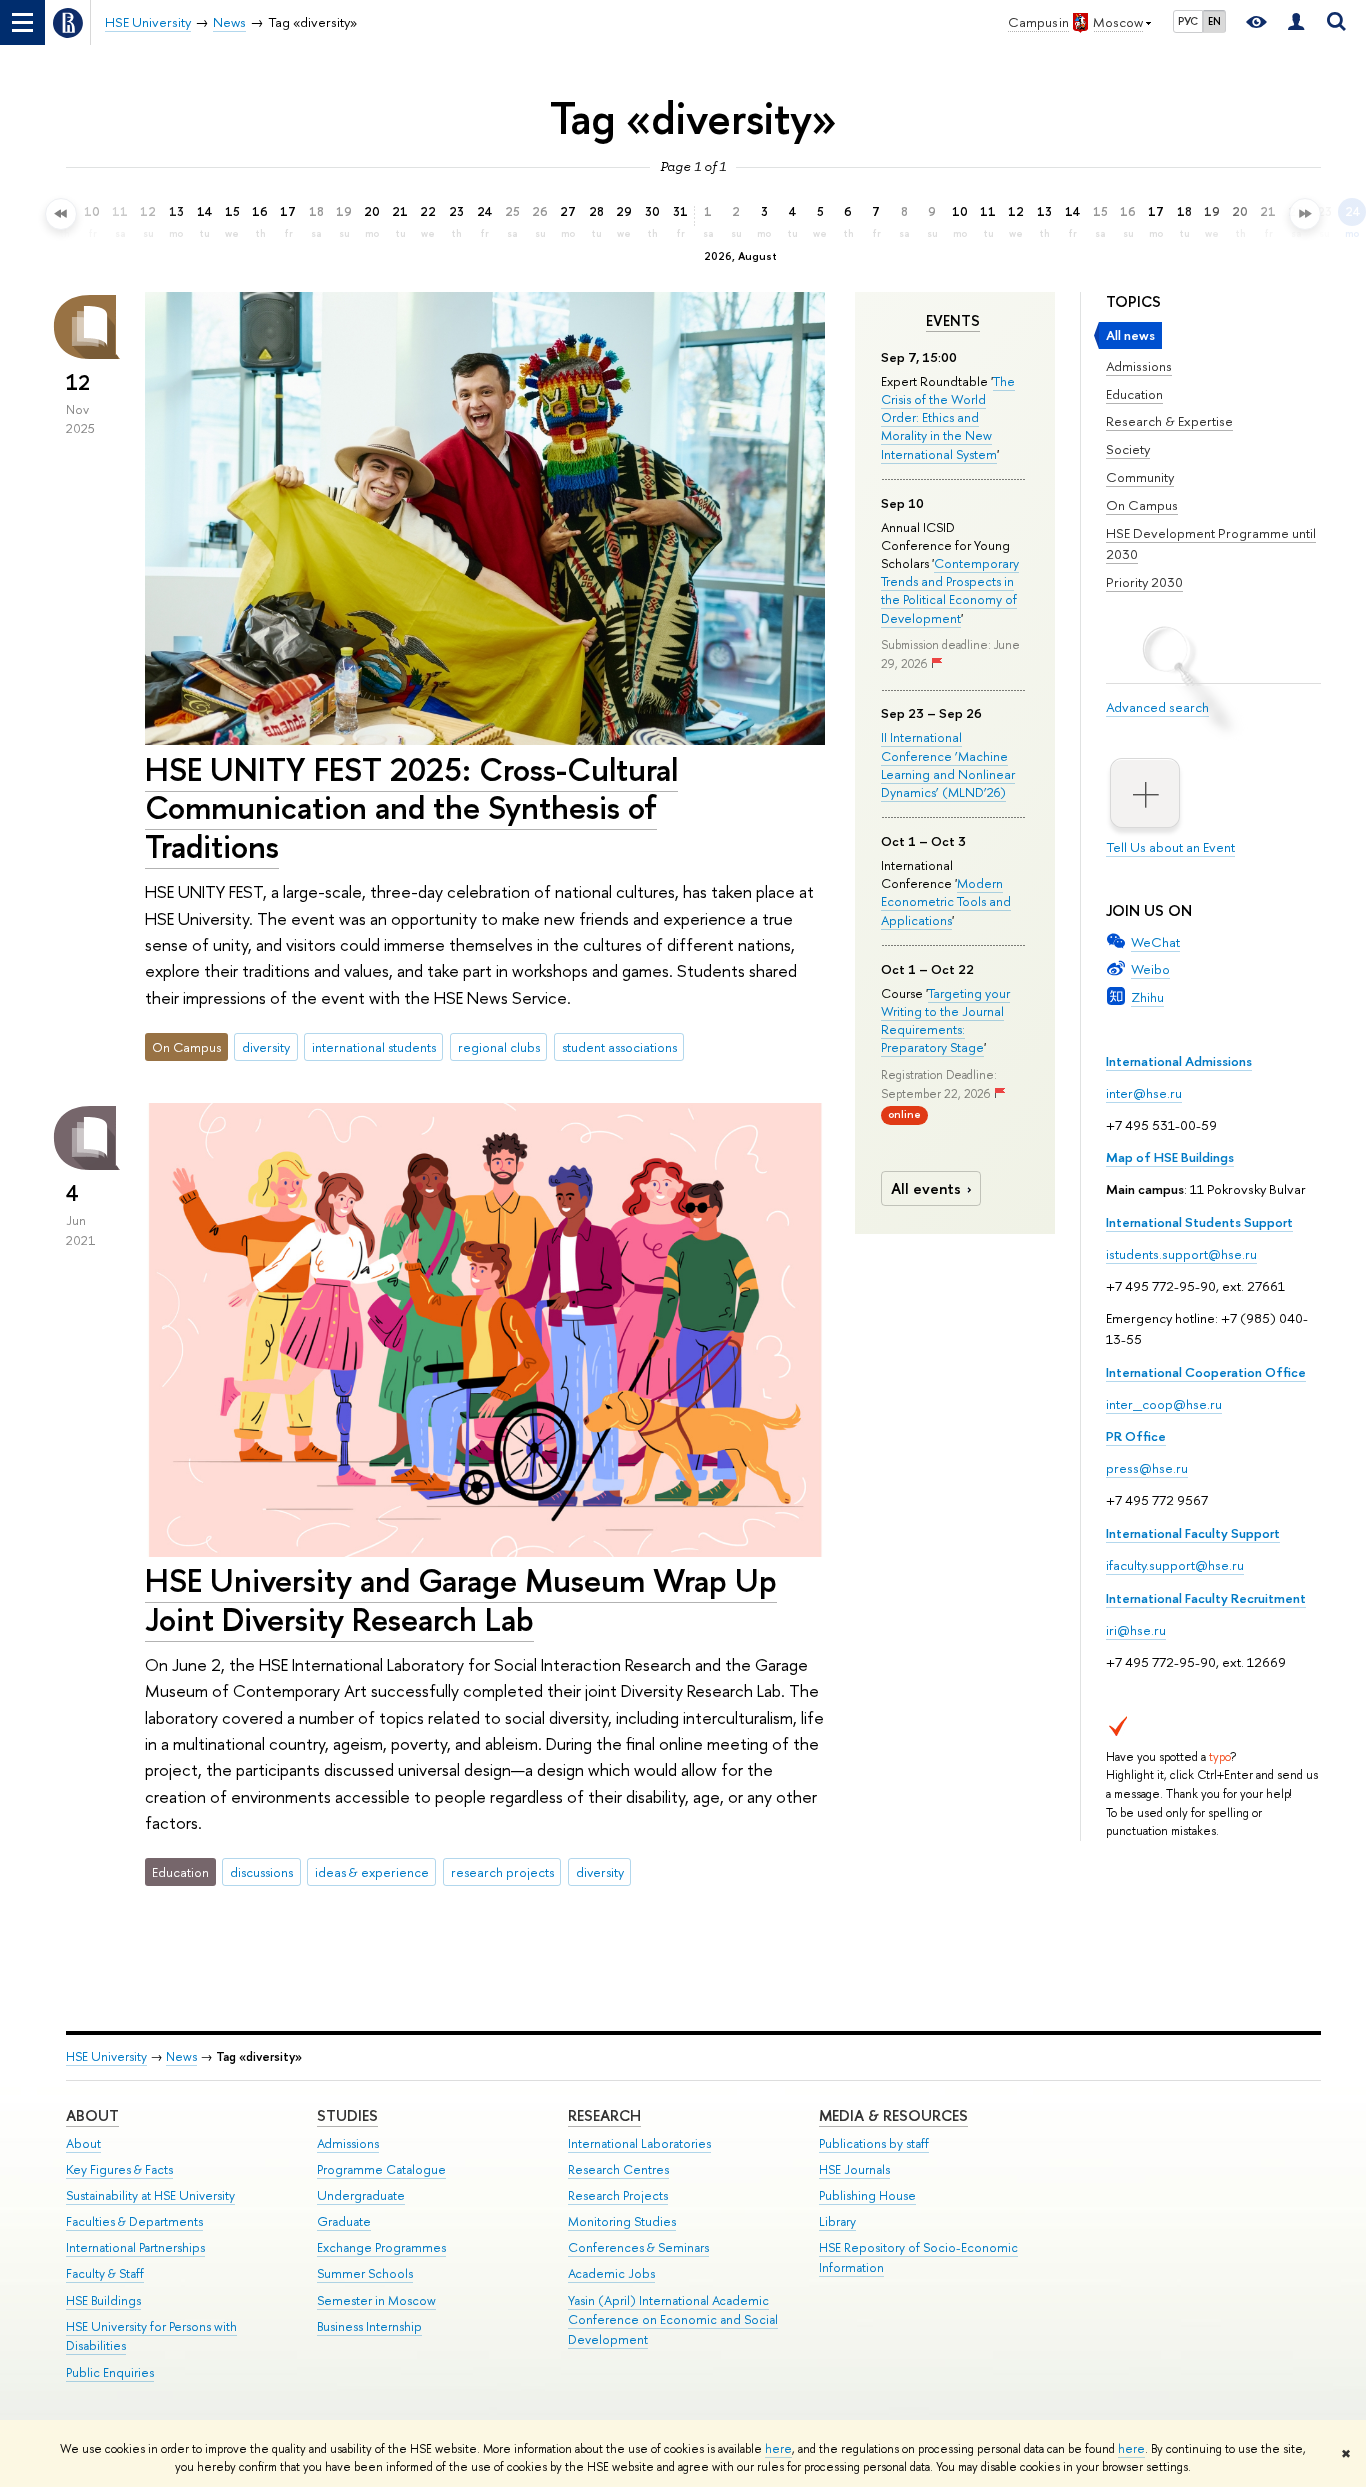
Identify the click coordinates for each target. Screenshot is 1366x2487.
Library (837, 2221)
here (778, 2449)
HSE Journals (854, 2169)
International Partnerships (135, 2247)
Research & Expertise (1169, 421)
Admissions (1139, 366)
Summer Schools (365, 2273)
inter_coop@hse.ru (1164, 1404)
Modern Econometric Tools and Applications (946, 901)
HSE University (106, 2056)
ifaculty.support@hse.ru (1175, 1565)
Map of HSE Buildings (1170, 1157)
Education (1134, 394)
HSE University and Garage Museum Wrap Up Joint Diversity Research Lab (461, 1599)
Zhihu (1147, 997)
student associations (619, 1047)
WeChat (1155, 942)
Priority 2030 (1144, 582)
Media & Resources (893, 2115)
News (181, 2056)
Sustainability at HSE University (150, 2195)
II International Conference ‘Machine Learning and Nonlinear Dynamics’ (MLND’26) (948, 764)
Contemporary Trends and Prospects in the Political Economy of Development (950, 590)
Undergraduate (361, 2195)
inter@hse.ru (1144, 1093)
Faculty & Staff (105, 2273)
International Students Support (1199, 1222)
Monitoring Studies (622, 2221)
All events (926, 1188)
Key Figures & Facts (119, 2169)
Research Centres (618, 2169)
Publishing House (867, 2195)
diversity (266, 1047)
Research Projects (618, 2195)
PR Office (1136, 1436)
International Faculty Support (1193, 1533)
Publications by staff (874, 2143)
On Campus (1142, 505)
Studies (347, 2115)
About (92, 2115)
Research (604, 2115)
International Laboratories (639, 2143)
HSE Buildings (103, 2300)
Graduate (344, 2221)
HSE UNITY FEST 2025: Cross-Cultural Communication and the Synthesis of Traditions (411, 808)
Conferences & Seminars (638, 2247)
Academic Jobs (611, 2273)
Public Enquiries (110, 2372)
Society (1128, 449)
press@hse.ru (1147, 1468)
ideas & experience (372, 1872)
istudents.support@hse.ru (1181, 1254)
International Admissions (1179, 1061)
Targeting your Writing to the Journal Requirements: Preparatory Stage (945, 1020)
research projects (502, 1872)
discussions (261, 1872)
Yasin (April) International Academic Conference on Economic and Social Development (673, 2320)
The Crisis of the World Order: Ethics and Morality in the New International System (948, 417)
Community (1140, 477)
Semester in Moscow (376, 2300)
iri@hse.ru (1136, 1630)
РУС (1188, 21)
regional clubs (499, 1047)
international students (374, 1047)
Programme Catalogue (381, 2169)
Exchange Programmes (381, 2247)
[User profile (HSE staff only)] (1296, 22)
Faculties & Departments (134, 2221)
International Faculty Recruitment (1206, 1598)
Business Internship (369, 2326)
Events (953, 321)
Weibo (1150, 969)
